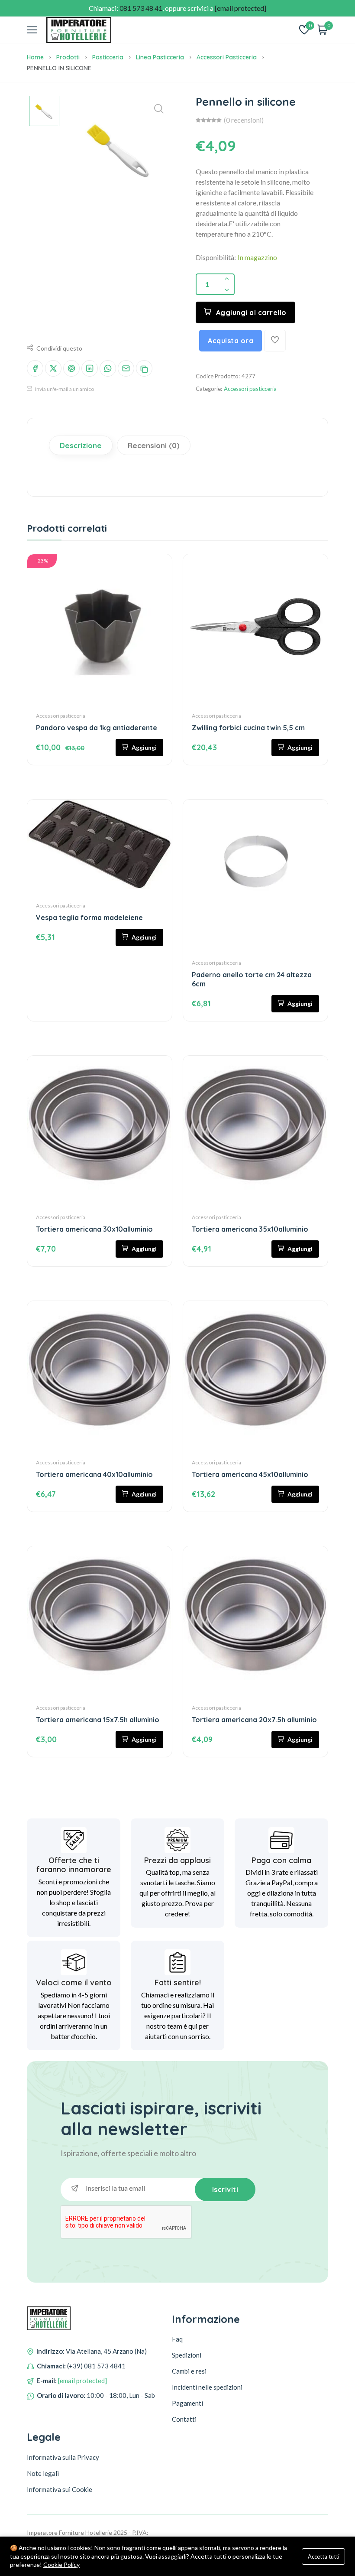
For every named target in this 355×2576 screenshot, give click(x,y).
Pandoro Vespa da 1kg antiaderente (97, 728)
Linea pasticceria (160, 57)
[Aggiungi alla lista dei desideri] (275, 341)
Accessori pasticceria (227, 57)
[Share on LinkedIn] (90, 368)
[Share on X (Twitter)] (53, 368)
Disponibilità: (216, 257)
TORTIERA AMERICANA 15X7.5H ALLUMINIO (98, 1720)
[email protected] (82, 2381)
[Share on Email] (126, 368)
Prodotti (68, 57)
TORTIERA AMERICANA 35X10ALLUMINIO (250, 1229)
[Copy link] (144, 368)
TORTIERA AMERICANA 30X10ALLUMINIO (94, 1229)
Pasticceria (108, 57)
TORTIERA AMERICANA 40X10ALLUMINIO (94, 1474)
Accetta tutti (324, 2556)
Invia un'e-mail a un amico (64, 389)
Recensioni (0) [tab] (154, 445)
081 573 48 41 (141, 8)
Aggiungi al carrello (251, 312)
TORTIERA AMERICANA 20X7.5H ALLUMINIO (254, 1720)
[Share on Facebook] (35, 368)
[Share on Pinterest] (71, 368)
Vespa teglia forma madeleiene (89, 917)
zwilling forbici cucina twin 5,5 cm (248, 728)
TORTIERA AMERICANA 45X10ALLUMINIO (250, 1474)
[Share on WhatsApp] (108, 368)
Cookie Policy (61, 2565)
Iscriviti (225, 2189)
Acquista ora (231, 341)
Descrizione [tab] (81, 445)
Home (35, 57)
